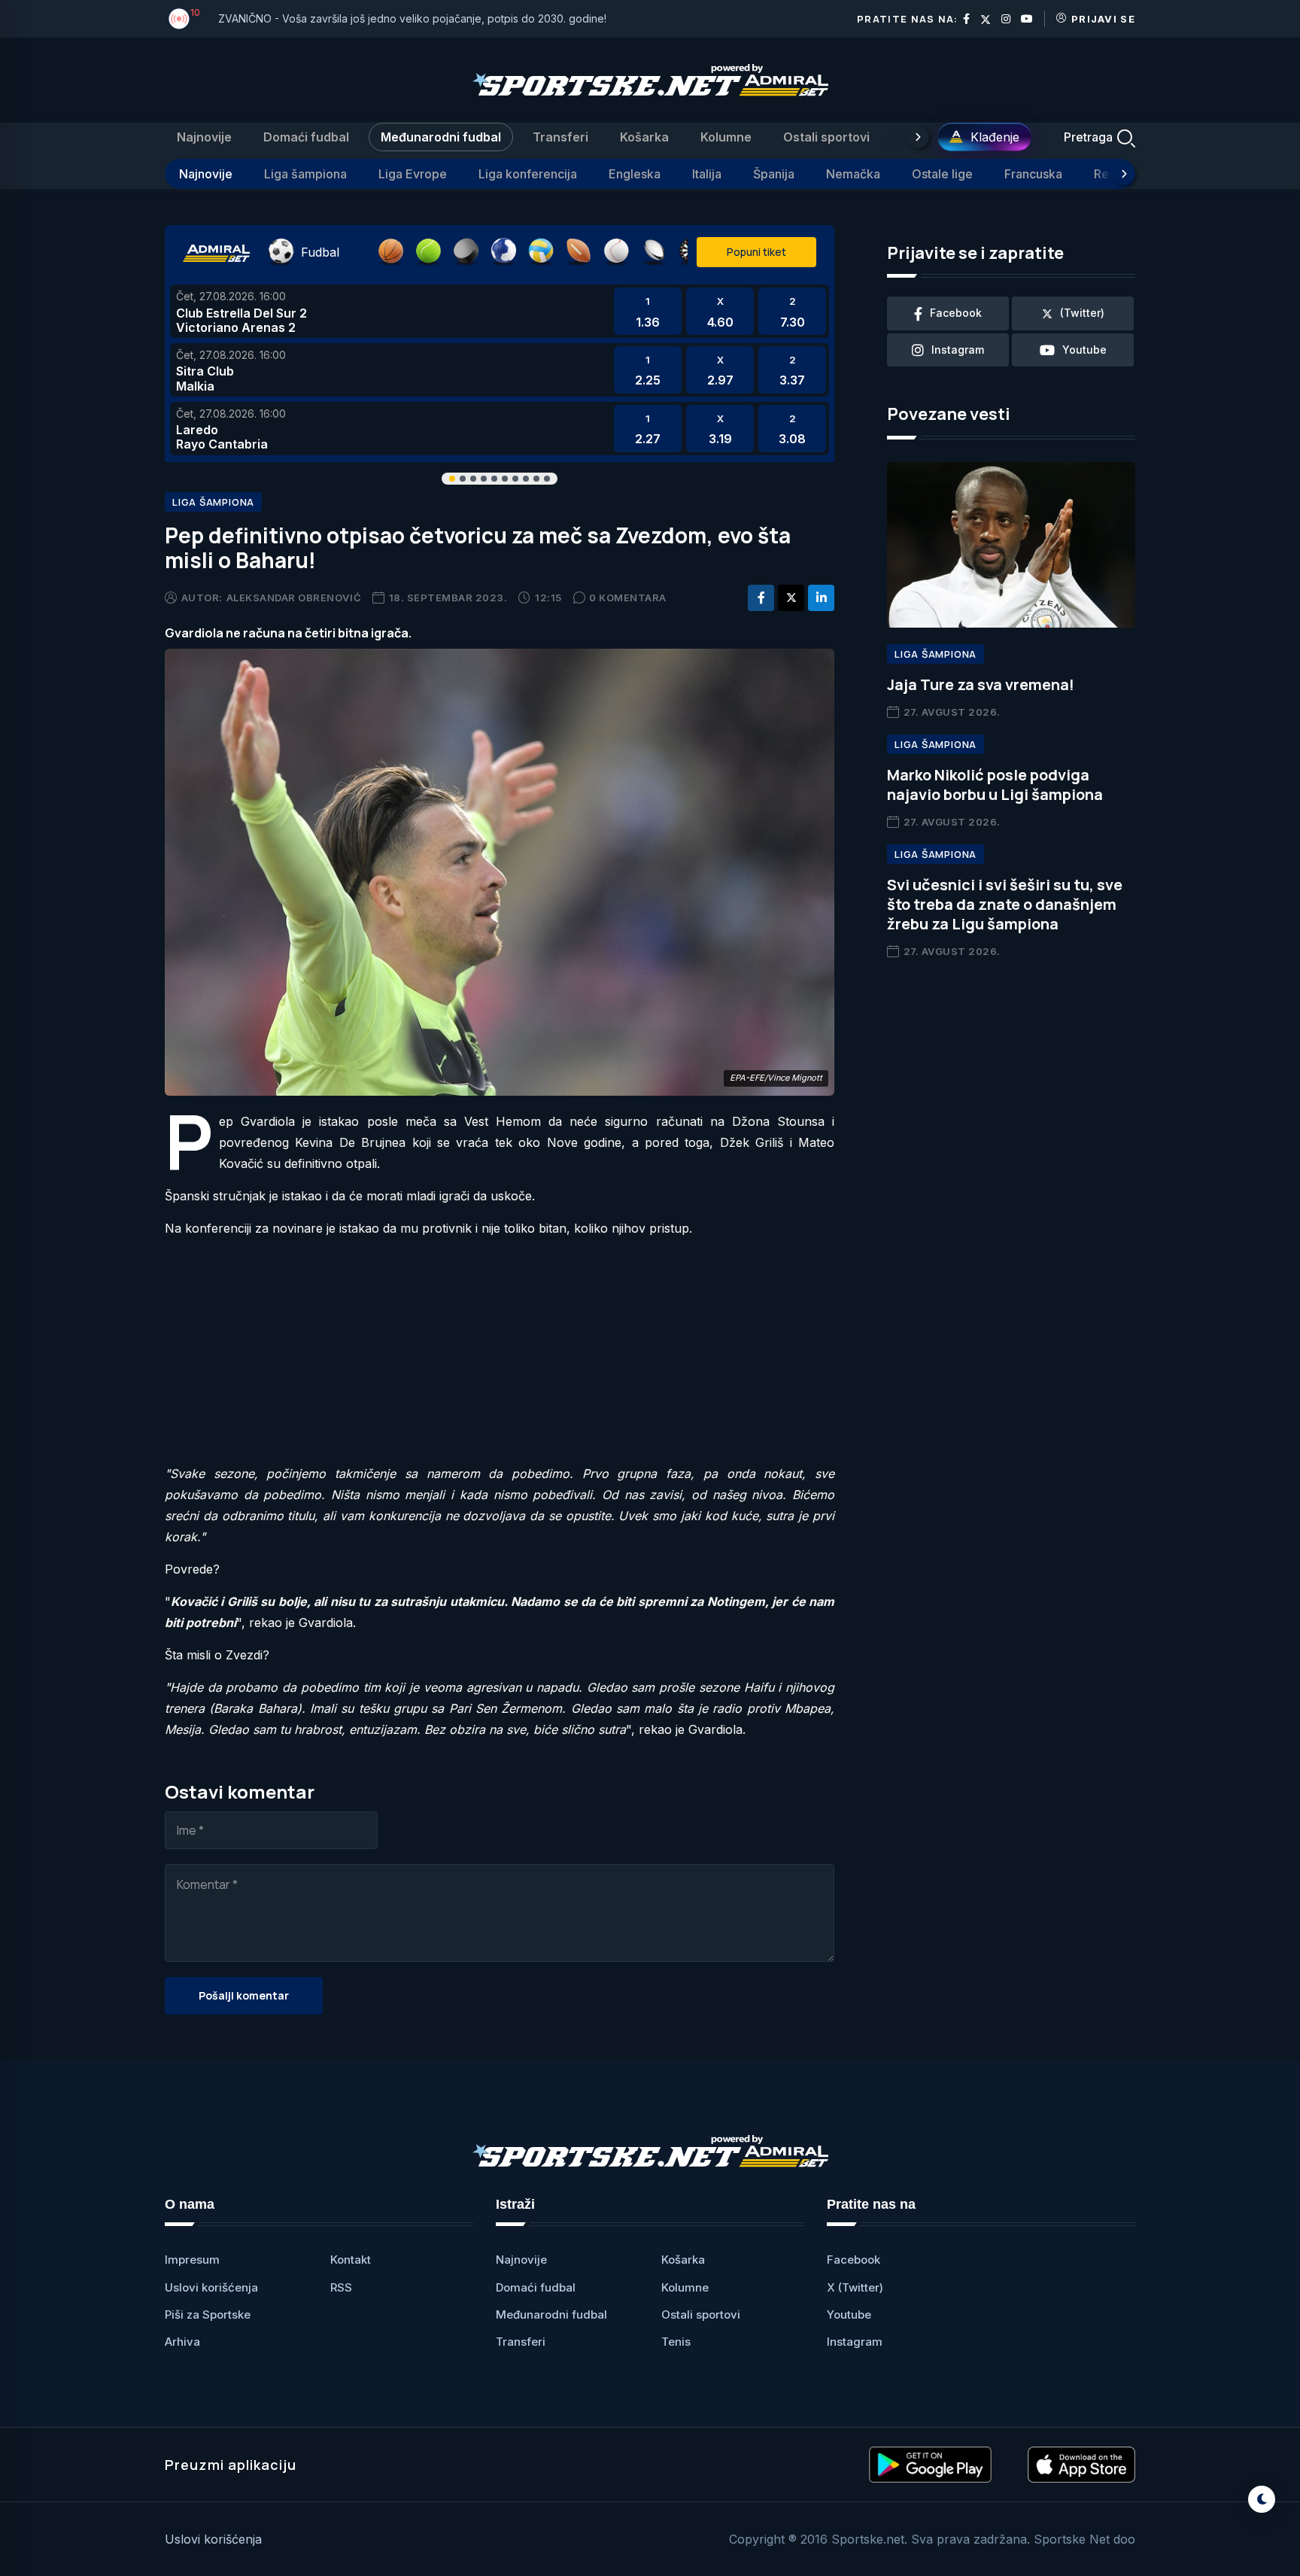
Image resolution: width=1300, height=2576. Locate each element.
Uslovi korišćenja (211, 2287)
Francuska (1033, 174)
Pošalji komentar (244, 1995)
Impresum (192, 2260)
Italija (707, 174)
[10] (179, 19)
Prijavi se (1103, 19)
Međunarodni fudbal (441, 137)
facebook (956, 313)
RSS (341, 2287)
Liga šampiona (305, 174)
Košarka (644, 137)
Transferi (560, 137)
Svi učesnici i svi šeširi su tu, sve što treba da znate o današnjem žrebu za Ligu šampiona (1005, 904)
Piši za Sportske (208, 2314)
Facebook (854, 2260)
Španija (774, 174)
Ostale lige (942, 174)
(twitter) (1082, 313)
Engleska (635, 174)
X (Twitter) (855, 2287)
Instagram (855, 2342)
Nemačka (853, 174)
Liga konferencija (528, 174)
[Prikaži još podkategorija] (1124, 174)
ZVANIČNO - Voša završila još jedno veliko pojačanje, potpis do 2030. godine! (412, 18)
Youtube (849, 2314)
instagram (958, 350)
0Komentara (628, 598)
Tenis (676, 2342)
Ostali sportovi (826, 137)
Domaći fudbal (306, 137)
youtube (1084, 350)
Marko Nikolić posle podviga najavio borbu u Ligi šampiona (995, 785)
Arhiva (182, 2342)
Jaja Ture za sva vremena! (981, 684)
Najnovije (204, 137)
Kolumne (726, 137)
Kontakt (351, 2260)
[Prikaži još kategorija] (918, 137)
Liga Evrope (413, 174)
